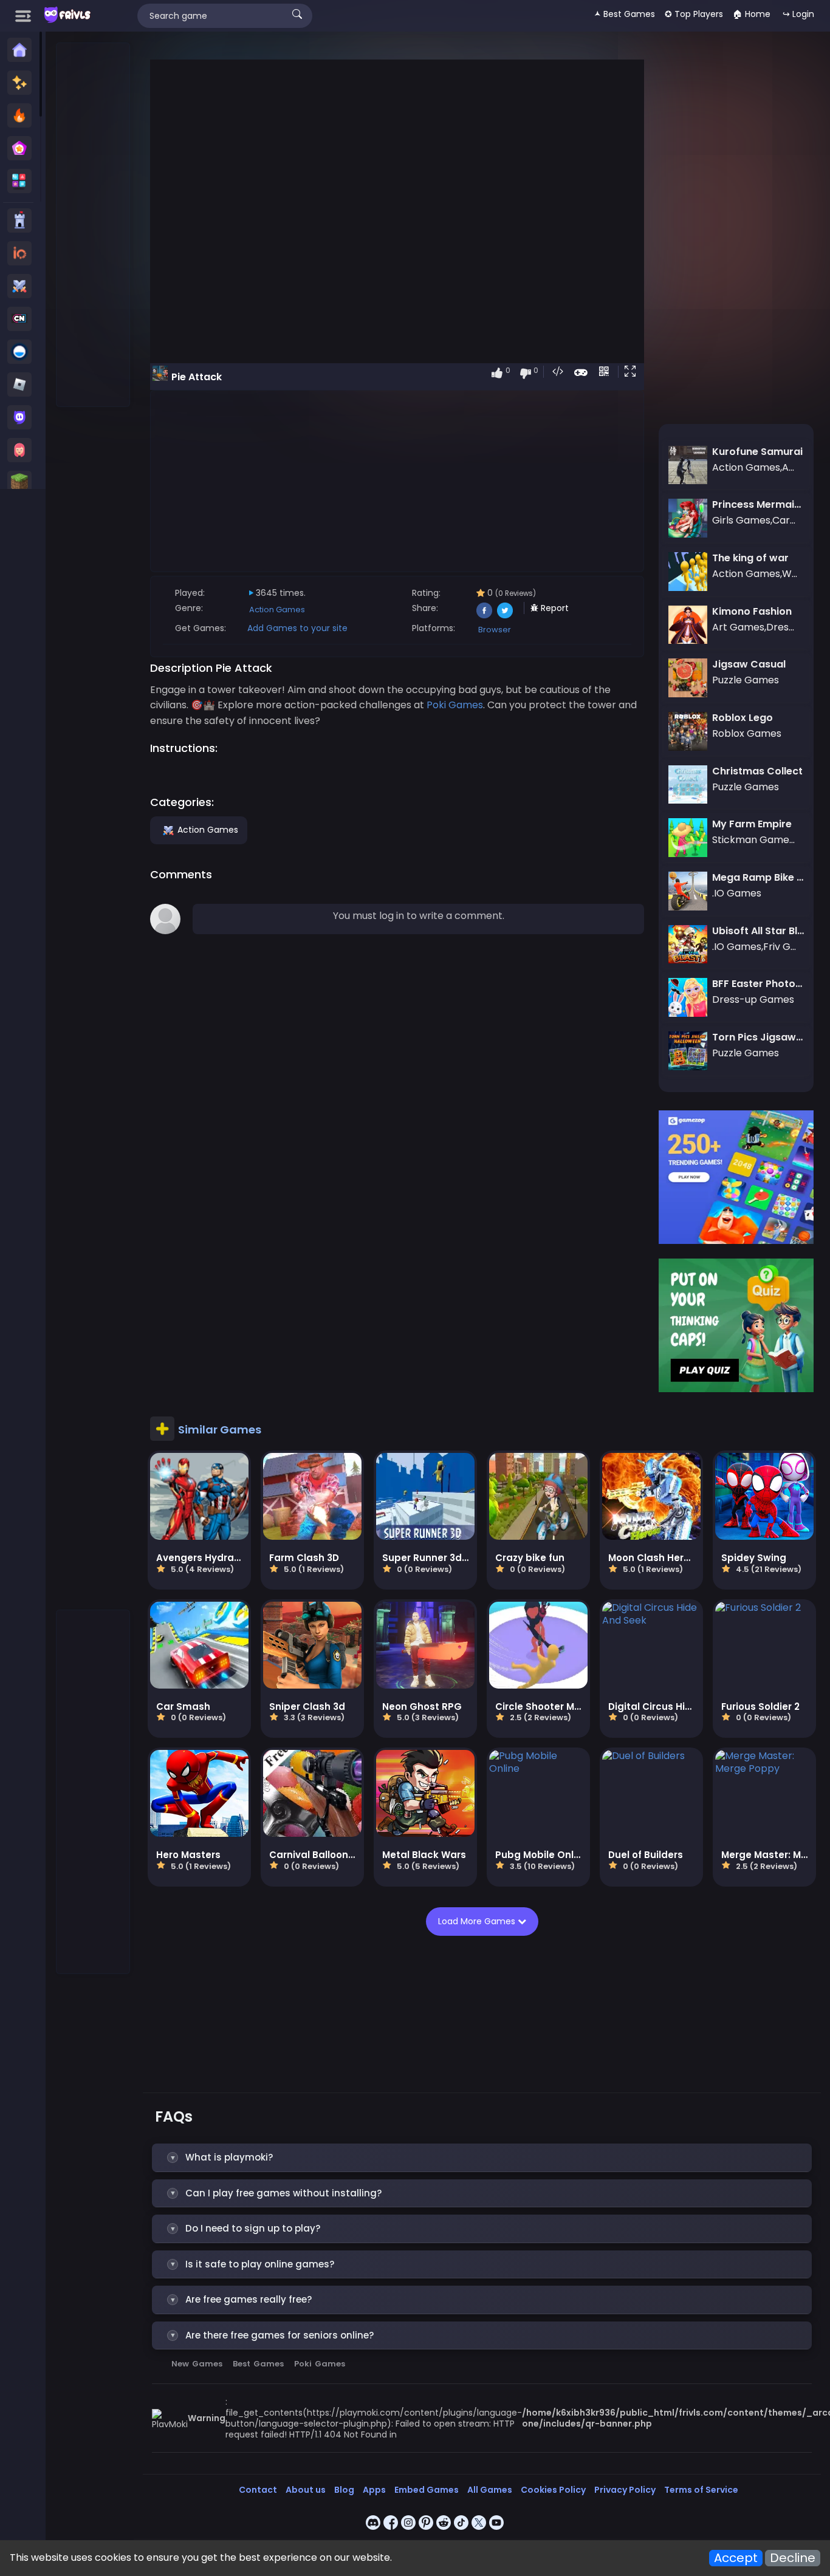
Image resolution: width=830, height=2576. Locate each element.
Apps (374, 2490)
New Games (197, 2364)
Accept (736, 2558)
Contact (258, 2490)
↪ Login (798, 14)
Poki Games (320, 2364)
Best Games (258, 2364)
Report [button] (554, 608)
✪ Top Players (694, 14)
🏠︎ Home (752, 14)
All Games (490, 2490)
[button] (633, 372)
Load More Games (478, 1921)
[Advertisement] (94, 225)
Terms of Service (701, 2490)
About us (306, 2490)
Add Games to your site (297, 628)
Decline (793, 2558)
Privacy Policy (625, 2490)
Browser (495, 630)
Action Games (277, 610)
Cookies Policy (553, 2490)
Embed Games (427, 2490)
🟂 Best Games (625, 14)
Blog (344, 2490)
